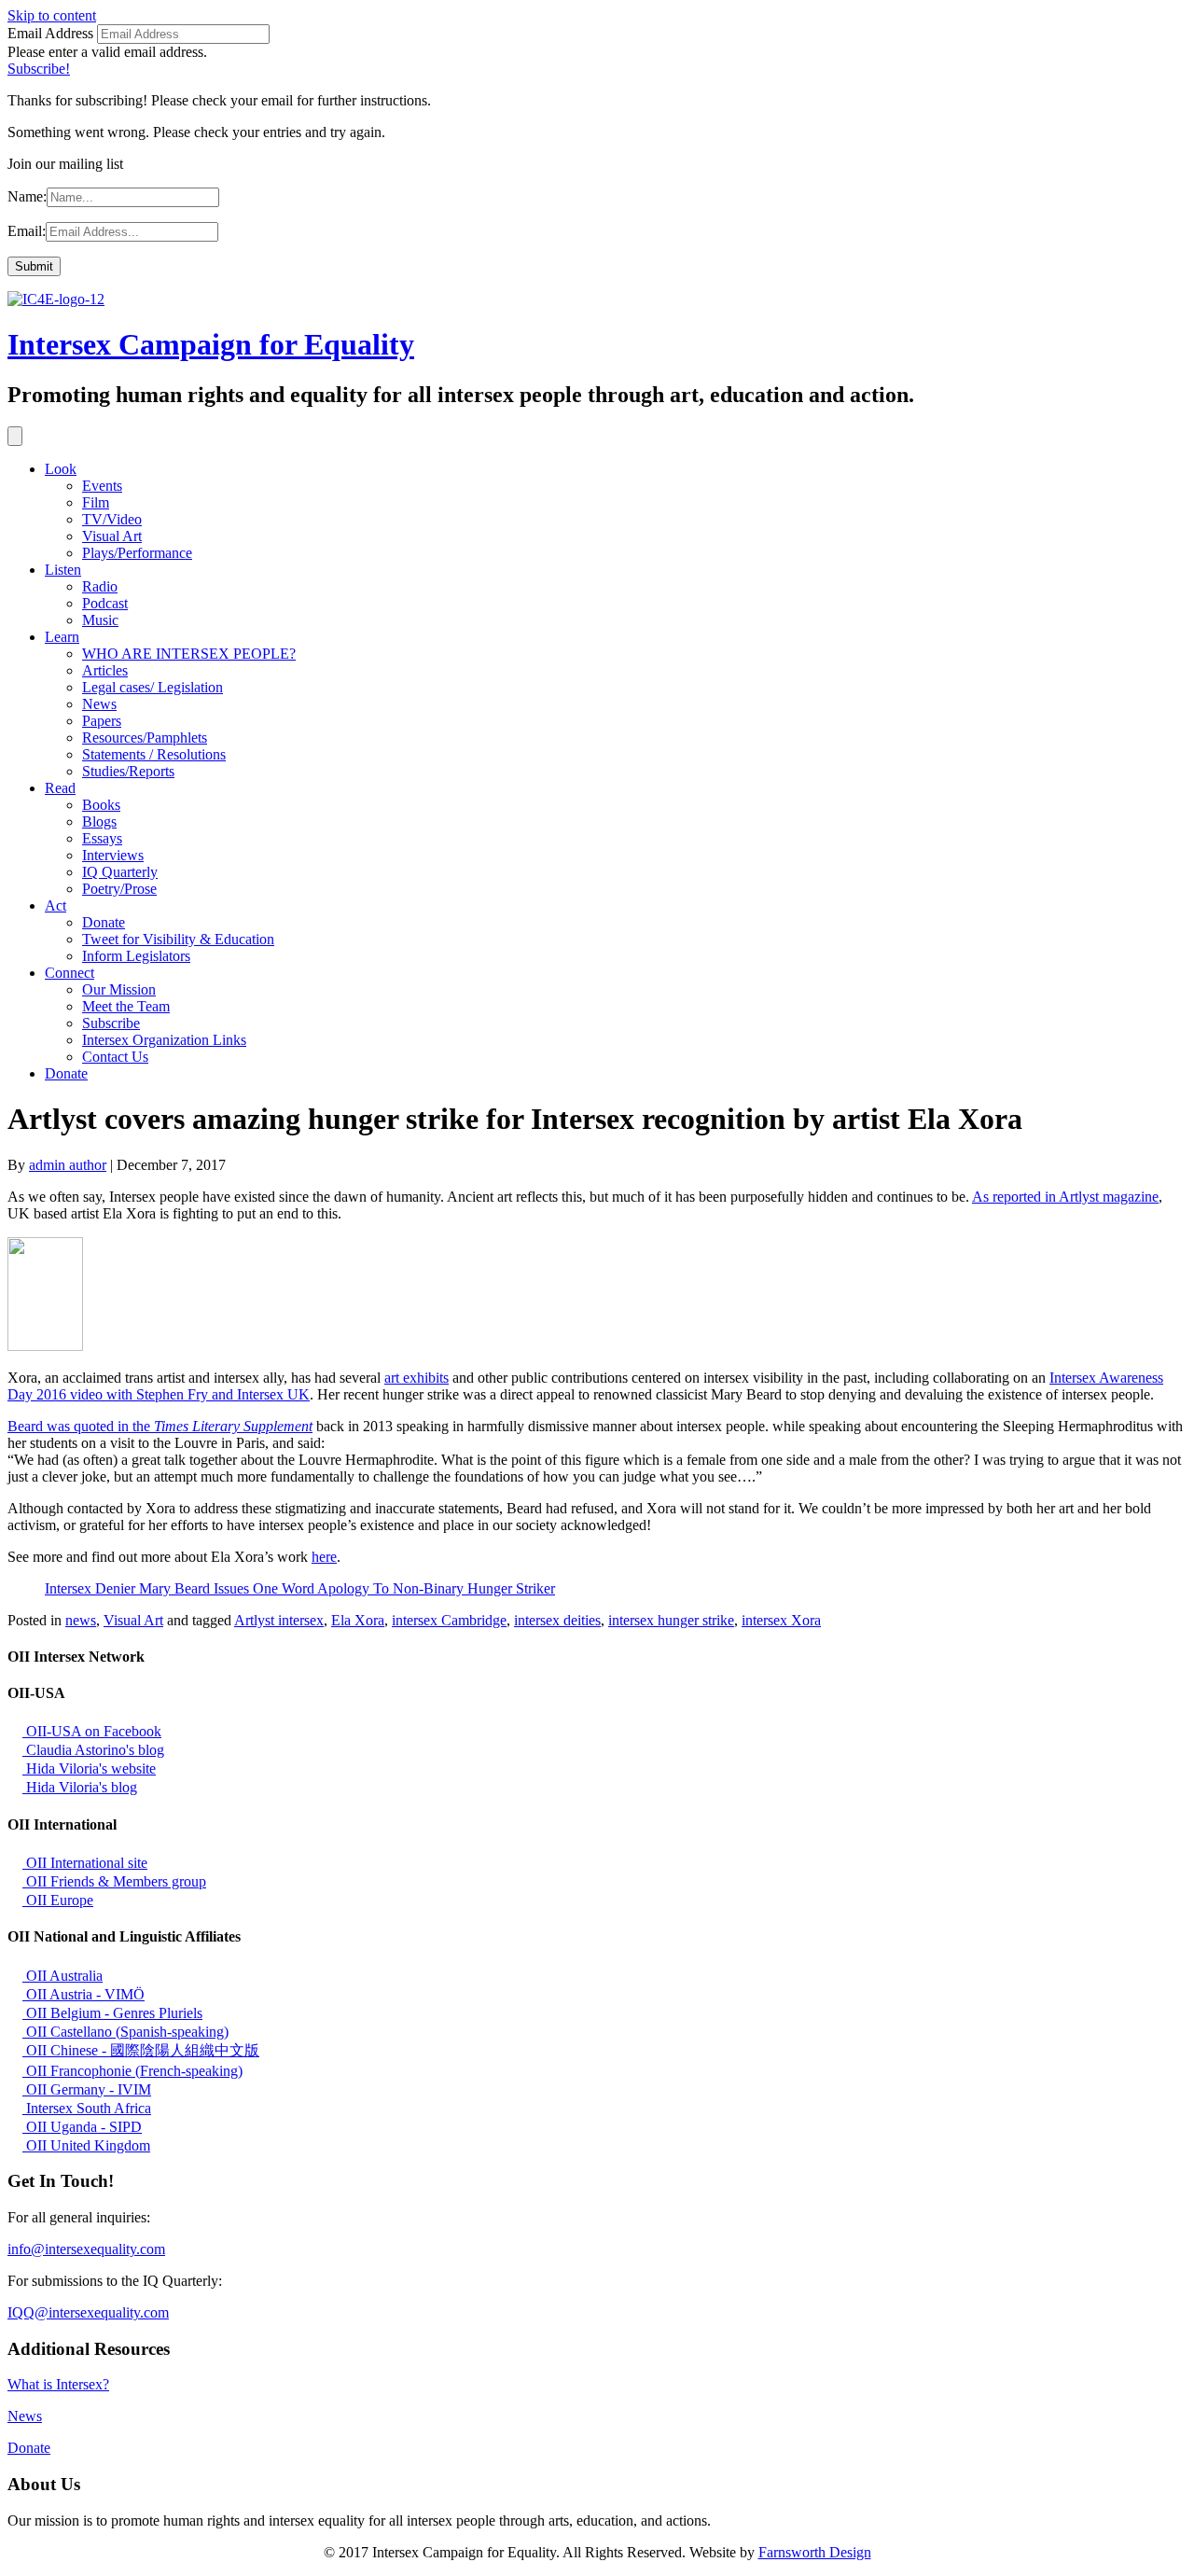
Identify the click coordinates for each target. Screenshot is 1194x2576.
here (324, 1557)
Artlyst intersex (279, 1620)
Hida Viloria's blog (80, 1787)
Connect (69, 973)
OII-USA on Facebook (92, 1731)
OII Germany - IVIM (87, 2089)
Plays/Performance (137, 553)
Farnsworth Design (815, 2552)
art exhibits (417, 1378)
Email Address (50, 33)
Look (61, 469)
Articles (105, 670)
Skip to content (52, 15)
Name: (27, 196)
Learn (62, 637)
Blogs (99, 822)
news (81, 1620)
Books (101, 805)
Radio (100, 586)
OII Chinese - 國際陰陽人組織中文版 (141, 2050)
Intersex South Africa (87, 2108)
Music (100, 620)
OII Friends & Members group (114, 1881)
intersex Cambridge (449, 1620)
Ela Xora (358, 1620)
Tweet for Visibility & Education (178, 939)
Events (102, 486)
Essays (102, 838)
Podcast (105, 603)
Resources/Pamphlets (145, 738)
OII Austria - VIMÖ (83, 1994)
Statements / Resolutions (154, 754)
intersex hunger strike (671, 1620)
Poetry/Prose (119, 889)
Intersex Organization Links (164, 1040)
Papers (102, 721)
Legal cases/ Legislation (153, 687)
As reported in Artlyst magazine (1065, 1197)
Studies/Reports (128, 771)
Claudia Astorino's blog (93, 1750)
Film (96, 502)
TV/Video (112, 519)
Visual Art (112, 536)
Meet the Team (126, 1006)
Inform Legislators (136, 956)
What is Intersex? (58, 2384)
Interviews (113, 855)
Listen (63, 570)
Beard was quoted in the (160, 1426)
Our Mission (119, 989)
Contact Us (115, 1057)
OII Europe (58, 1900)
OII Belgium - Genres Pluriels (112, 2013)
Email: (27, 231)
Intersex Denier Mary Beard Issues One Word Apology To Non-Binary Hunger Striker (300, 1588)
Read (60, 788)
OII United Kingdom (86, 2145)
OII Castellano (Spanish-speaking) (125, 2032)
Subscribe (111, 1023)
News (99, 704)
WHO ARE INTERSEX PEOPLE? (189, 654)
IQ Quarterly (120, 872)
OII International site (85, 1863)
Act (56, 905)
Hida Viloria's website (89, 1768)
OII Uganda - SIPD (82, 2127)
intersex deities (557, 1620)
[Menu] (15, 436)
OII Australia (62, 1976)
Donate (104, 922)
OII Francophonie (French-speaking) (132, 2071)
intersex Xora (781, 1620)
